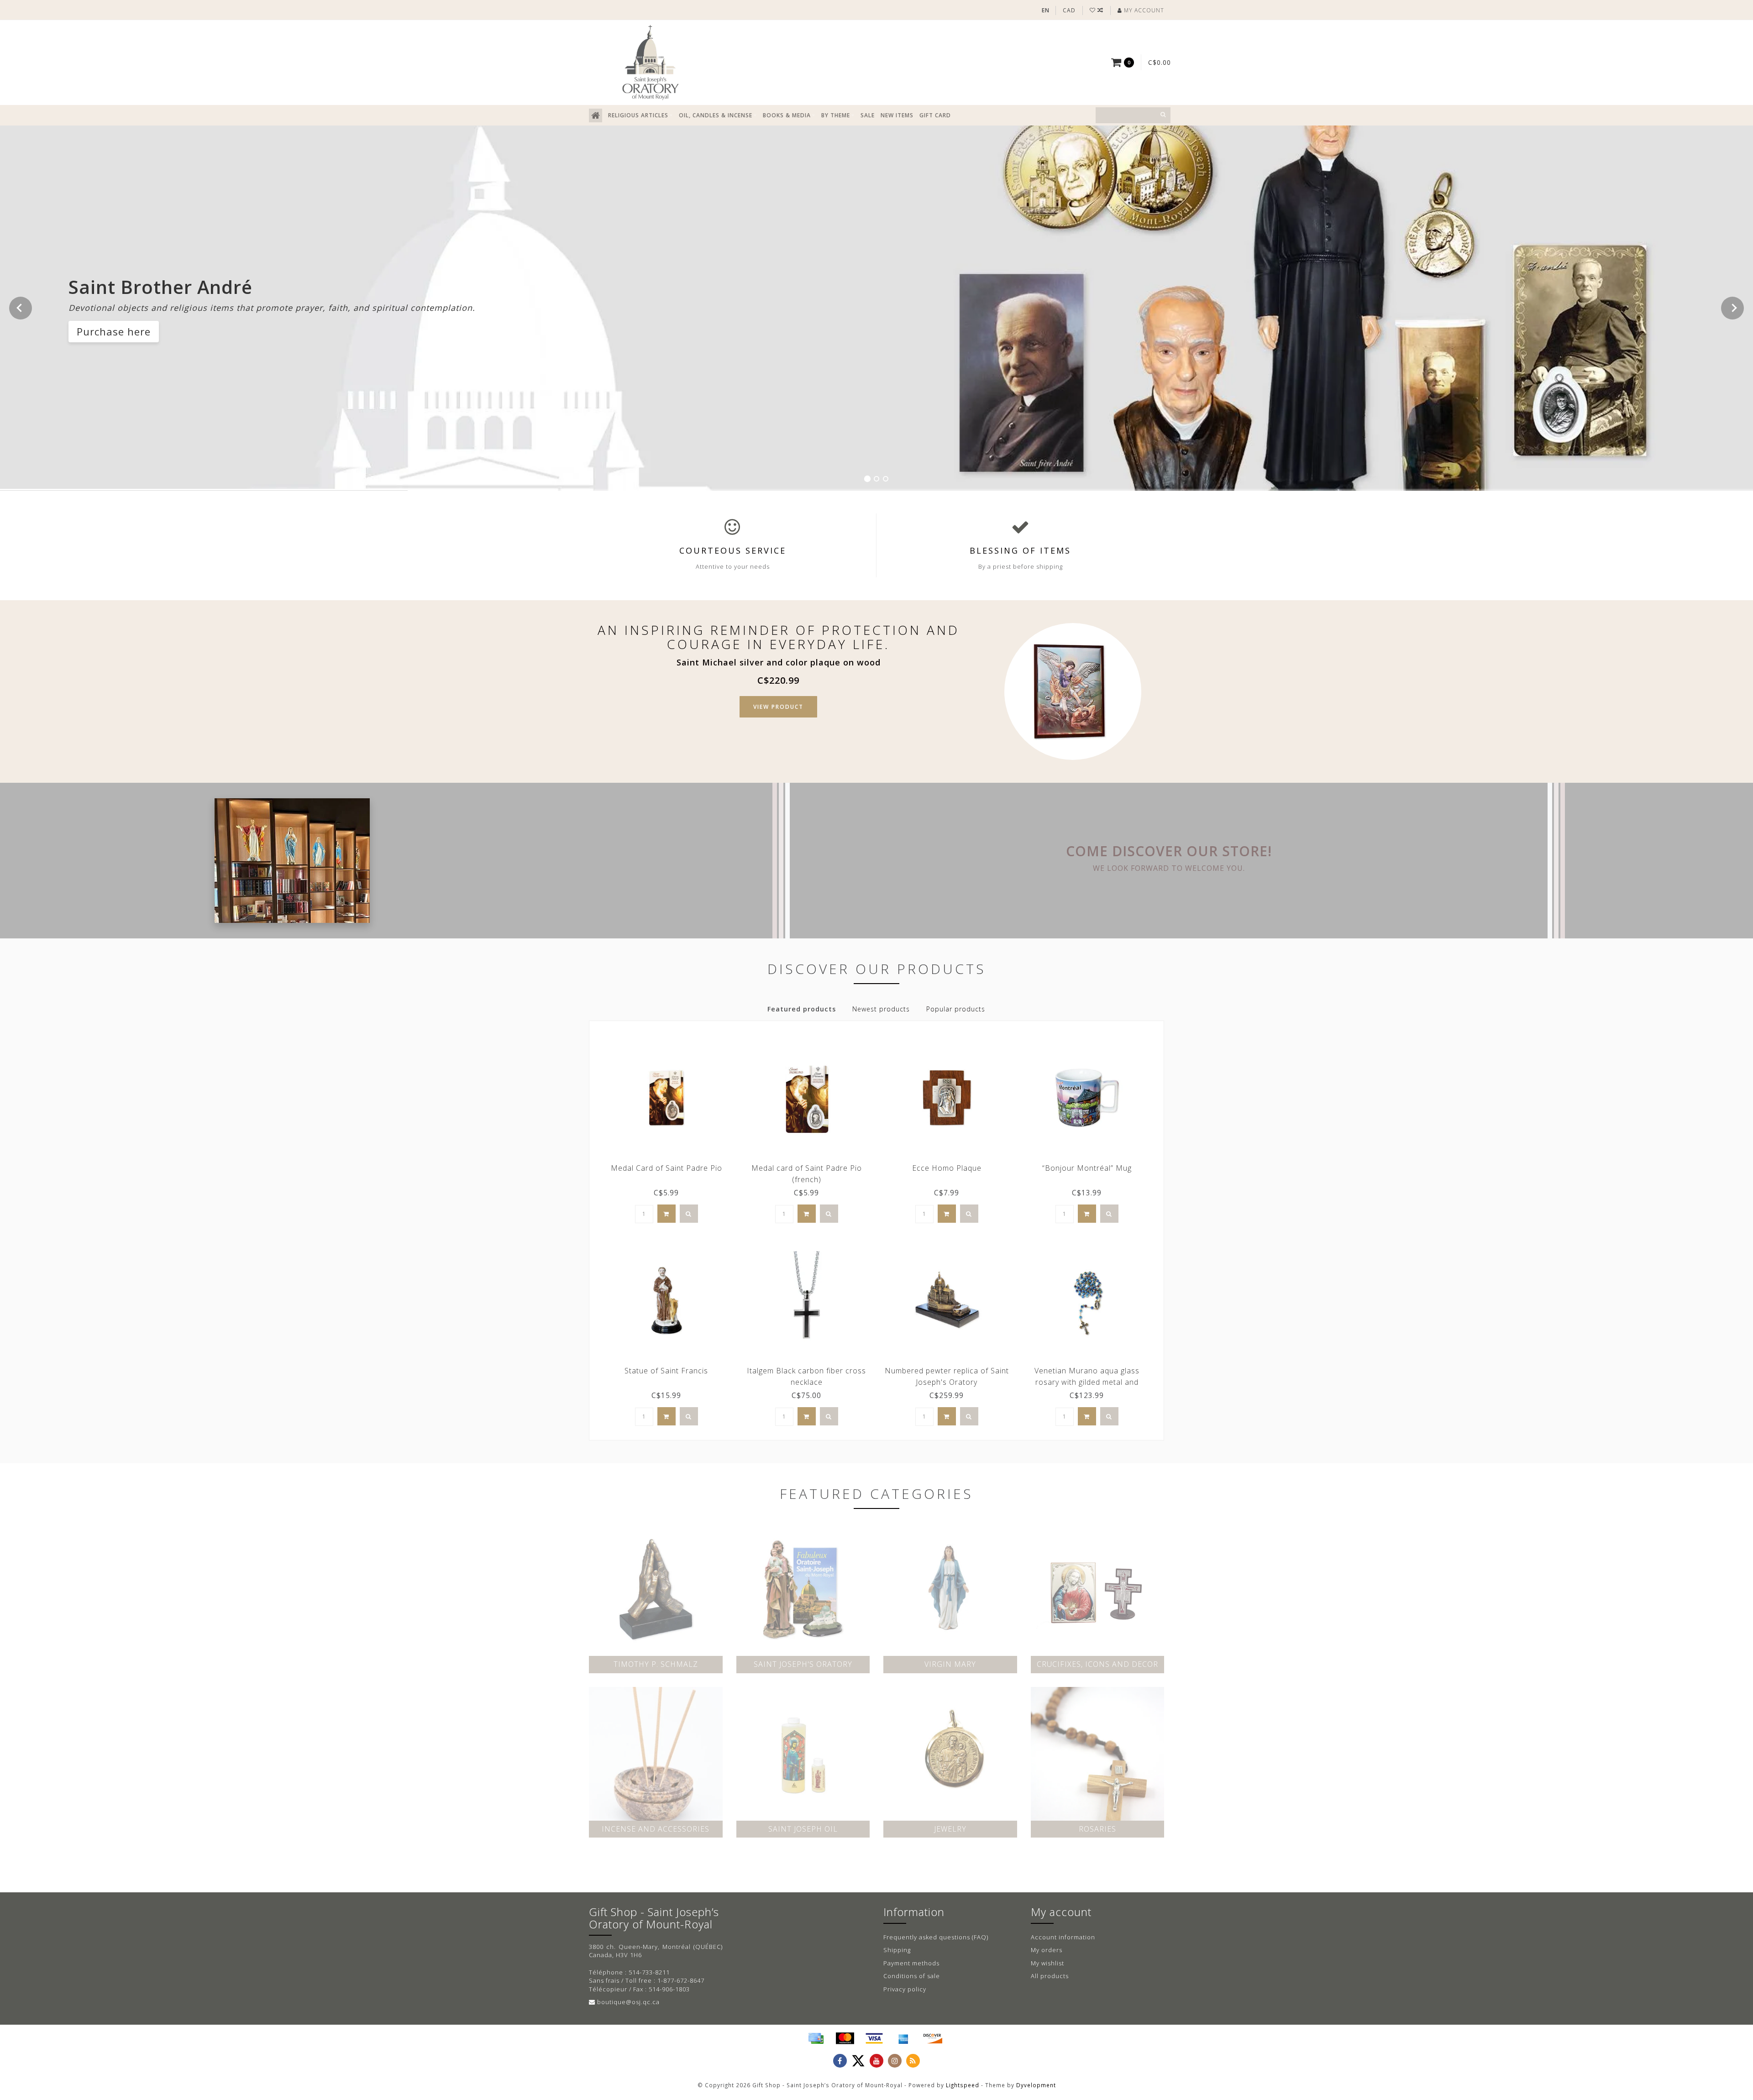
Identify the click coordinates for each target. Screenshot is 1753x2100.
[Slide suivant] (1732, 308)
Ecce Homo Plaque (947, 1168)
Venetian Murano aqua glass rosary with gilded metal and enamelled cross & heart (1087, 1382)
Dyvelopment (1036, 2085)
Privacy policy (905, 1989)
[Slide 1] (867, 478)
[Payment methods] (816, 2038)
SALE (868, 115)
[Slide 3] (886, 479)
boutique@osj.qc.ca (628, 2002)
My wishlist (1047, 1963)
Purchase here (114, 331)
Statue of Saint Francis (666, 1371)
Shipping (897, 1950)
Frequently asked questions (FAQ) (936, 1937)
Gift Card (935, 115)
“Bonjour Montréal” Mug (1087, 1168)
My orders (1047, 1950)
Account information (1063, 1937)
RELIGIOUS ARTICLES (638, 115)
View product (778, 707)
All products (1050, 1976)
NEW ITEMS (897, 115)
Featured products (802, 1009)
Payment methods (911, 1963)
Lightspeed (963, 2085)
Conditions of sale (912, 1976)
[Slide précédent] (21, 308)
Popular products (956, 1009)
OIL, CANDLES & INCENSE (716, 115)
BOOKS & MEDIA (787, 115)
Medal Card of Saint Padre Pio (667, 1168)
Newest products (881, 1009)
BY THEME (836, 115)
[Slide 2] (876, 479)
